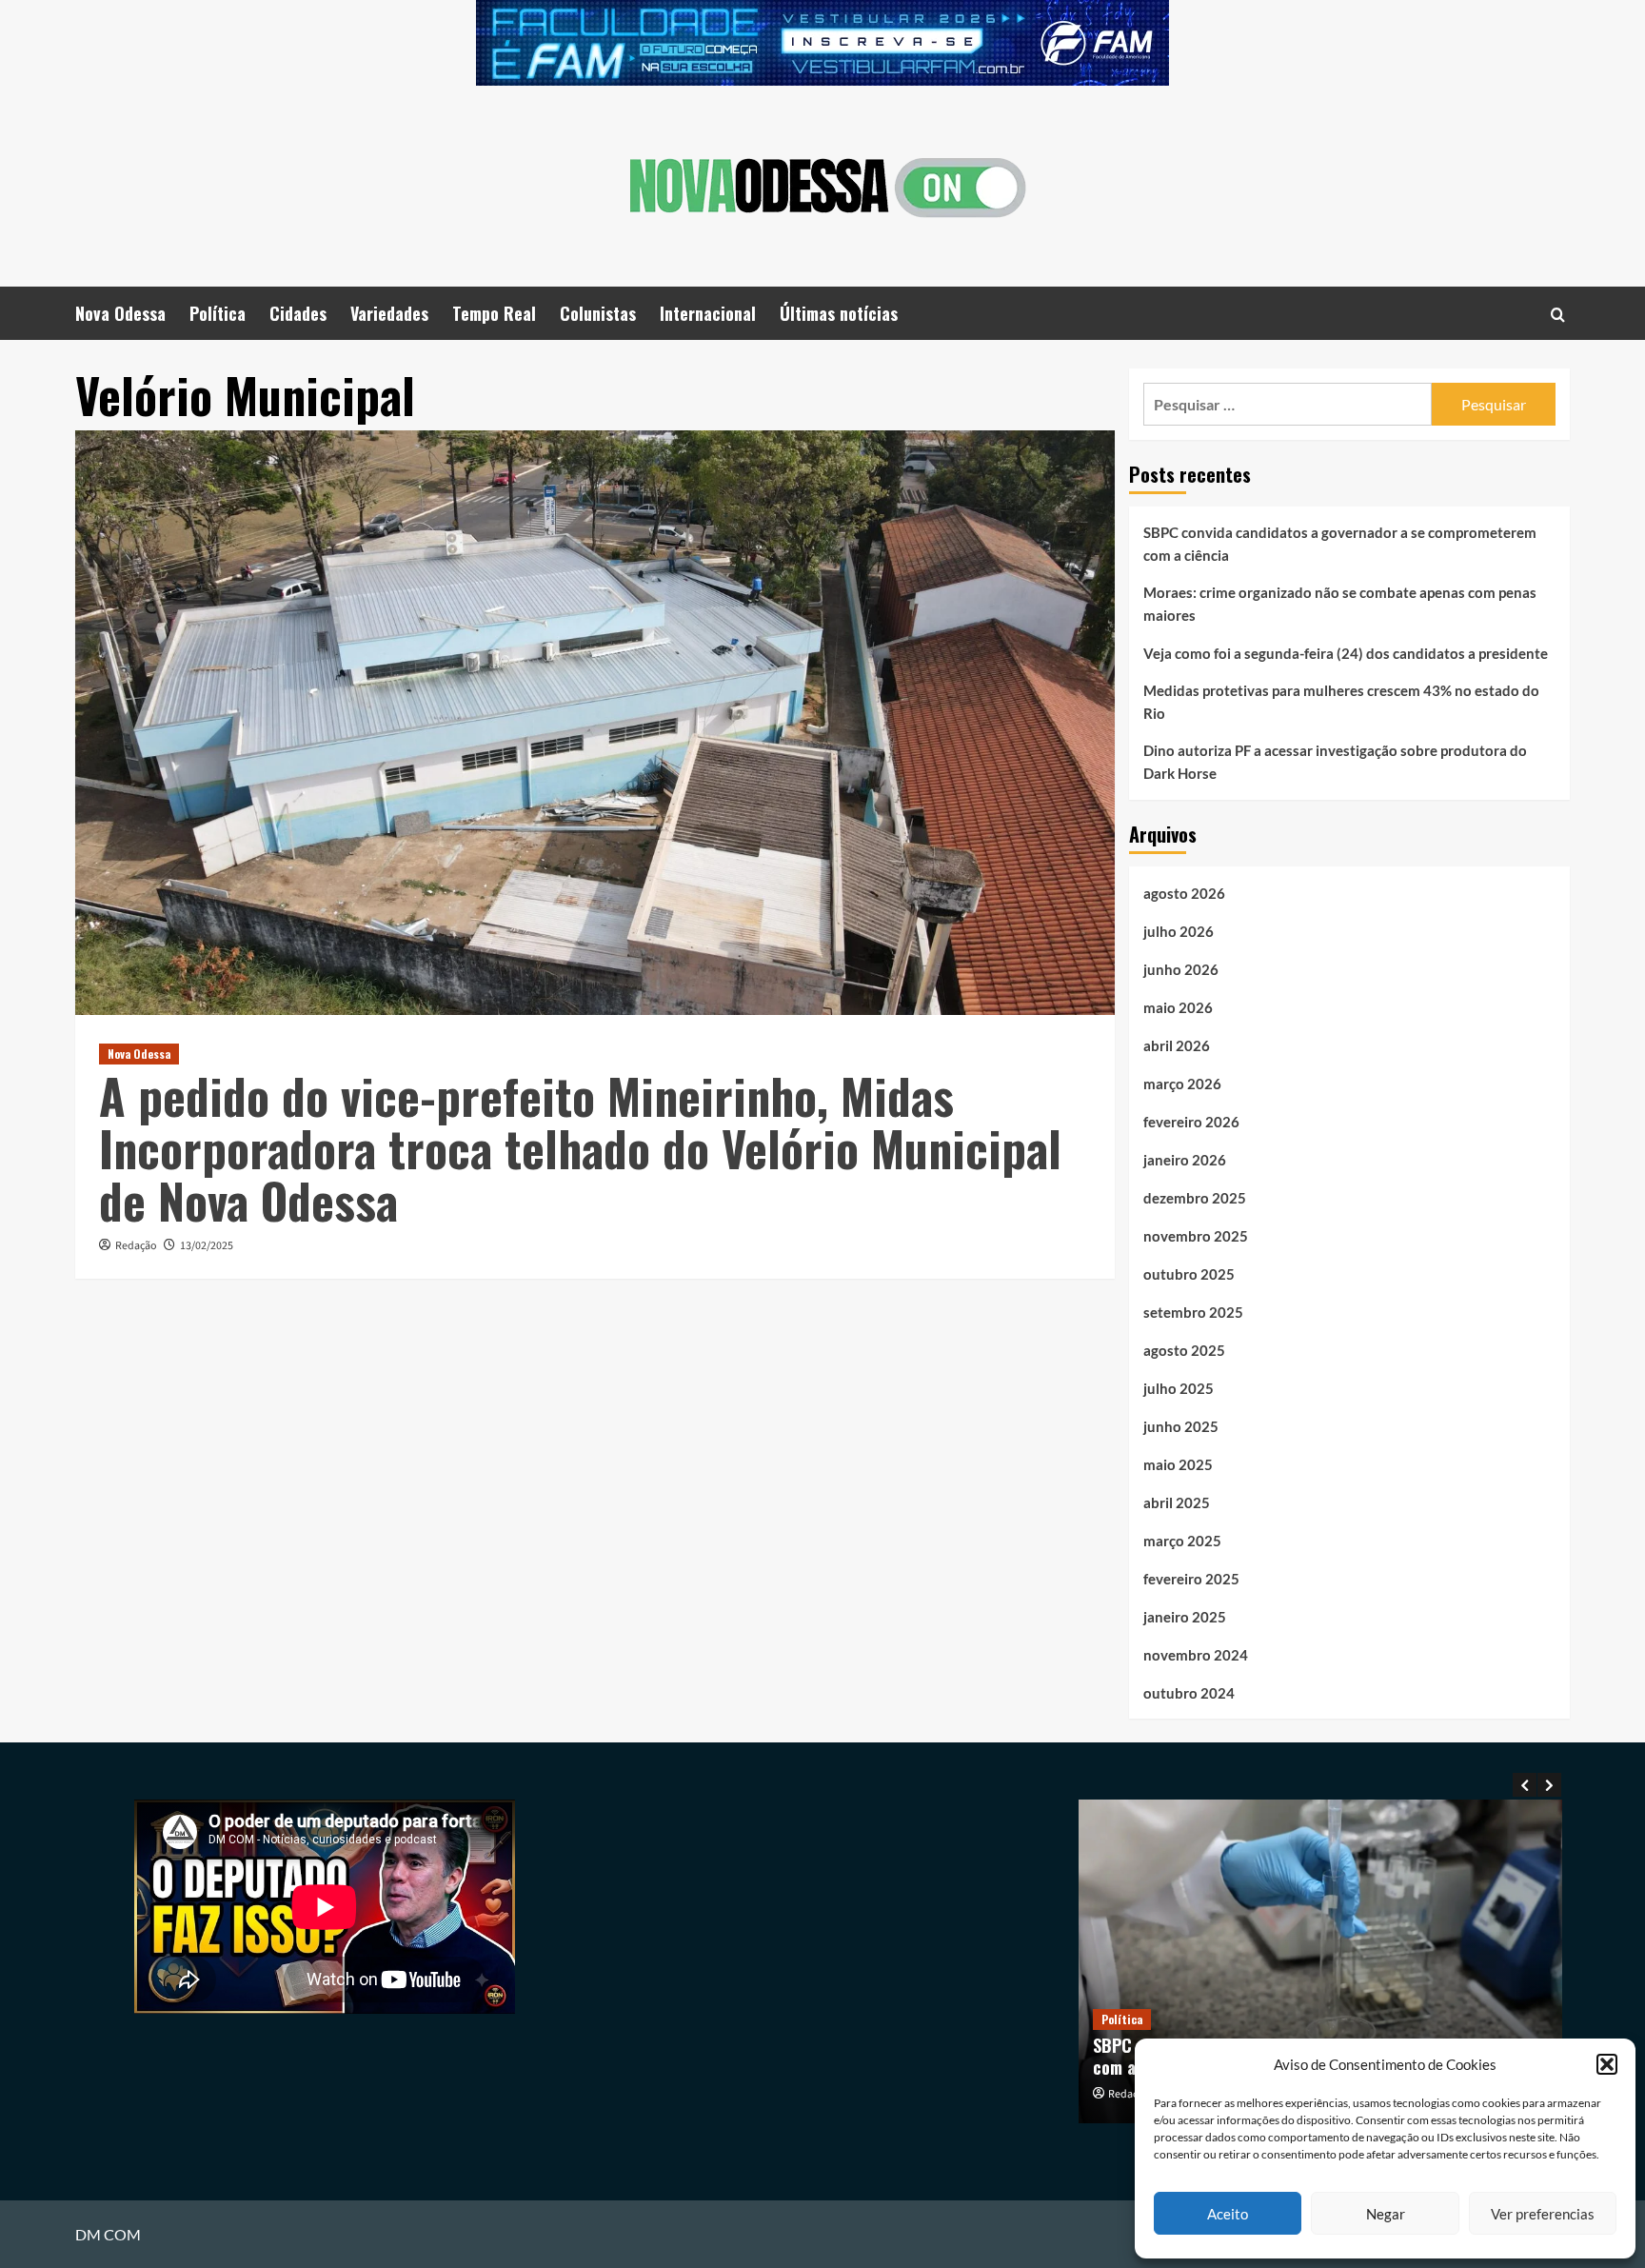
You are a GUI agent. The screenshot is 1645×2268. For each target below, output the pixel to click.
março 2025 (1182, 1541)
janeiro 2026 (1185, 1160)
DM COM (108, 2234)
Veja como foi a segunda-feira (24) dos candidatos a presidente (1346, 653)
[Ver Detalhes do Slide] (822, 43)
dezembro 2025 (1195, 1198)
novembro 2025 (1196, 1236)
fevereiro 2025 (1191, 1579)
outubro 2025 (1189, 1274)
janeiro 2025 (1185, 1617)
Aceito (1228, 2214)
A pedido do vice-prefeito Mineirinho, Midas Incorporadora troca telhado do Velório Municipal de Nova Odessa (580, 1147)
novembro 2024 (1196, 1655)
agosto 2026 (1184, 893)
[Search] (1558, 314)
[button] (1607, 2064)
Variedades (389, 313)
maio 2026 (1178, 1007)
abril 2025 (1177, 1502)
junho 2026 (1181, 969)
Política (218, 313)
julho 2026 (1179, 931)
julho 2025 (1179, 1388)
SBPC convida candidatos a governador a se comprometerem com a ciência (1340, 544)
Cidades (298, 313)
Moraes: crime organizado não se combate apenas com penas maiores (1340, 604)
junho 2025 (1181, 1426)
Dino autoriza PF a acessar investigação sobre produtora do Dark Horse (1335, 762)
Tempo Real (494, 313)
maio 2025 (1178, 1464)
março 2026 (1182, 1084)
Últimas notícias (839, 313)
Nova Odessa (120, 313)
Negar (1386, 2214)
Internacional (708, 313)
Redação (136, 1246)
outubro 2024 (1189, 1693)
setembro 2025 (1193, 1312)
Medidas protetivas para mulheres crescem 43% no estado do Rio (1341, 702)
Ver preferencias (1543, 2214)
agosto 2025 (1184, 1350)
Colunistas (598, 313)
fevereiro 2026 (1191, 1122)
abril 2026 (1177, 1045)
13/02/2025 (207, 1246)
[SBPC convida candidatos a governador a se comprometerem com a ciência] (1321, 1961)
